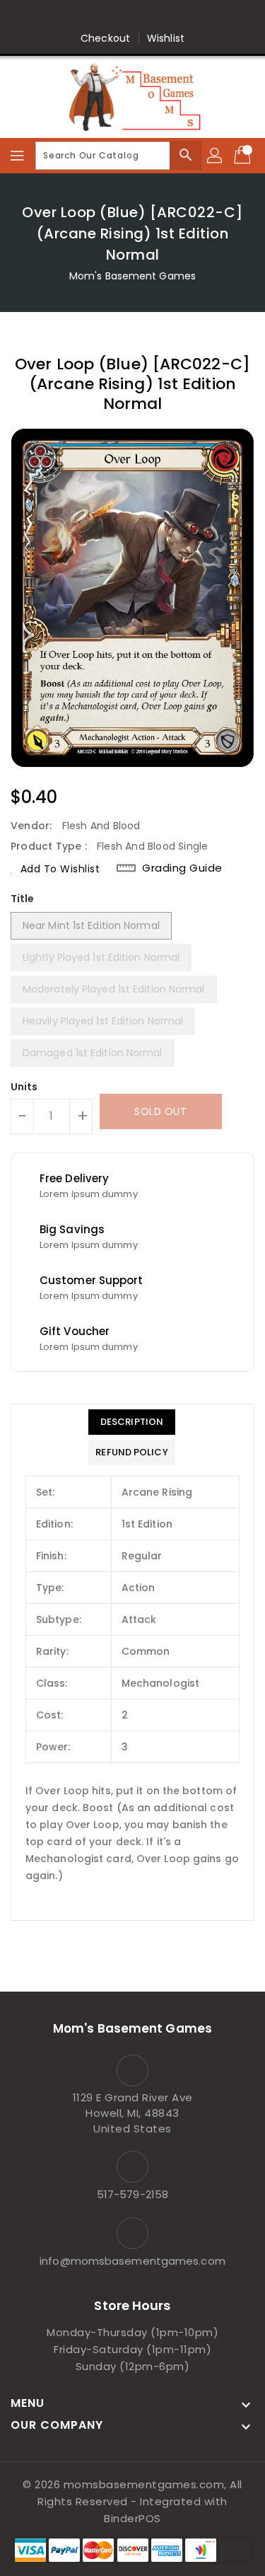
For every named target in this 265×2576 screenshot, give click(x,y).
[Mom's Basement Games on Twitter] (92, 16)
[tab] (131, 1422)
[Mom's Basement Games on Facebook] (65, 16)
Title (23, 899)
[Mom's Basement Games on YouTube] (200, 16)
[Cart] (244, 156)
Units (24, 1087)
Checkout (105, 38)
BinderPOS (132, 2518)
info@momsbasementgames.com (132, 2261)
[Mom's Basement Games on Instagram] (146, 16)
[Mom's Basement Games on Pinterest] (119, 16)
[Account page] (216, 156)
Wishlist (166, 38)
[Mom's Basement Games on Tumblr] (173, 16)
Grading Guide (182, 868)
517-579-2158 (132, 2194)
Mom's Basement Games (132, 276)
